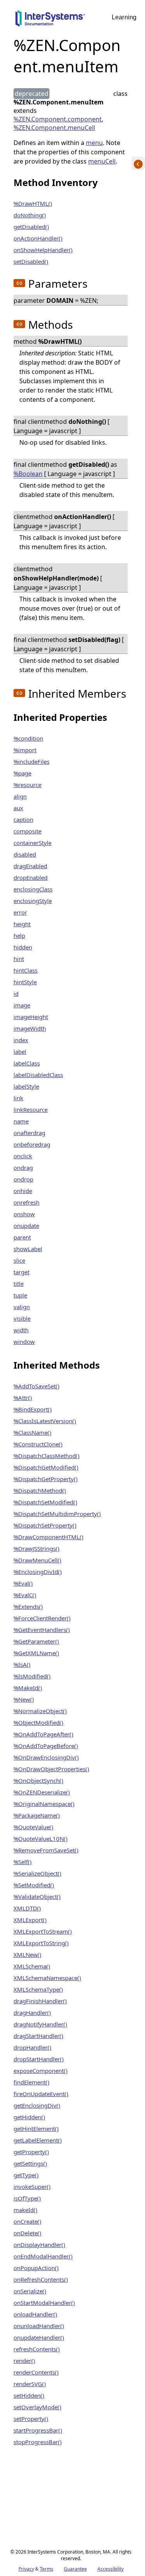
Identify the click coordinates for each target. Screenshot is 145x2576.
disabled (25, 854)
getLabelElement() (38, 2140)
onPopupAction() (36, 2268)
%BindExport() (33, 1409)
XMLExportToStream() (43, 1931)
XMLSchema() (32, 1966)
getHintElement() (36, 2129)
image (22, 1005)
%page (22, 773)
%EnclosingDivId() (38, 1572)
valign (22, 1307)
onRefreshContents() (41, 2279)
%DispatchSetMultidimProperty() (57, 1514)
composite (27, 831)
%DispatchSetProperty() (45, 1525)
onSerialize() (30, 2291)
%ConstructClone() (38, 1444)
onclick (23, 1156)
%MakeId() (28, 1688)
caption (23, 819)
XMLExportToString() (41, 1943)
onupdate (26, 1226)
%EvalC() (25, 1595)
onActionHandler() (38, 238)
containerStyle (32, 843)
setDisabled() (31, 261)
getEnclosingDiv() (37, 2105)
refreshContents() (37, 2349)
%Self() (23, 1862)
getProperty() (31, 2152)
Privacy (26, 2569)
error (20, 912)
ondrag (23, 1168)
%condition (28, 738)
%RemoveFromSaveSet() (46, 1850)
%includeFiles (32, 761)
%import (25, 750)
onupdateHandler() (39, 2337)
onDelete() (27, 2233)
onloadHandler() (35, 2314)
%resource (27, 785)
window (24, 1342)
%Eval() (23, 1583)
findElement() (32, 2082)
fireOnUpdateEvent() (41, 2094)
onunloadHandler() (39, 2326)
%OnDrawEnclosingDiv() (46, 1757)
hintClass (26, 970)
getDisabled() (31, 227)
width (21, 1330)
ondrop (23, 1179)
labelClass (27, 1063)
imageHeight (31, 1017)
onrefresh (26, 1202)
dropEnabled (31, 877)
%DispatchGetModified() (46, 1467)
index (21, 1040)
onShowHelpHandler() (43, 250)
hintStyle (25, 982)
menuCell (102, 161)
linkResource (31, 1110)
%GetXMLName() (36, 1653)
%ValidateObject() (37, 1897)
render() (24, 2361)
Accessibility (111, 2569)
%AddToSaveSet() (37, 1386)
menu (94, 143)
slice (19, 1260)
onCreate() (27, 2221)
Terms (47, 2569)
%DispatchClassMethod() (47, 1456)
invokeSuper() (32, 2187)
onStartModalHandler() (44, 2303)
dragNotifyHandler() (40, 2024)
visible (22, 1318)
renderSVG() (30, 2384)
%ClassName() (32, 1432)
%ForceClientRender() (42, 1618)
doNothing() (30, 215)
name (21, 1121)
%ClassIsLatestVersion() (45, 1421)
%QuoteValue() (33, 1827)
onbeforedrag (32, 1144)
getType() (26, 2175)
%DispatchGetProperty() (46, 1479)
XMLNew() (27, 1955)
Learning (124, 17)
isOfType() (27, 2198)
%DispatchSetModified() (45, 1502)
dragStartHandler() (38, 2036)
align (20, 796)
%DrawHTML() (33, 203)
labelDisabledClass (38, 1075)
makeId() (26, 2210)
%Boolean (28, 474)
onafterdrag (29, 1133)
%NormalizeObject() (40, 1711)
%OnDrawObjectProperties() (51, 1769)
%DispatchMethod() (40, 1490)
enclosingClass (33, 889)
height (22, 924)
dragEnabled (30, 866)
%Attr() (23, 1398)
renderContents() (36, 2372)
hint (19, 959)
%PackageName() (37, 1815)
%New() (24, 1699)
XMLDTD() (27, 1908)
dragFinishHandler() (40, 2001)
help (19, 935)
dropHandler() (32, 2047)
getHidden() (29, 2117)
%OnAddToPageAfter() (43, 1734)
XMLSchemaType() (38, 1989)
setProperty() (31, 2419)
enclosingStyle (33, 901)
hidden (23, 947)
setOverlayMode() (38, 2407)
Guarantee (75, 2569)
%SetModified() (34, 1885)
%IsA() (22, 1664)
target (21, 1272)
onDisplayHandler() (39, 2245)
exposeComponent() (41, 2071)
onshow (24, 1214)
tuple (20, 1295)
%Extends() (28, 1606)
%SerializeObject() (38, 1873)
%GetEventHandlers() (42, 1630)
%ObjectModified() (38, 1722)
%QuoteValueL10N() (41, 1839)
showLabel (28, 1249)
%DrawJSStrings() (37, 1548)
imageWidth (30, 1028)
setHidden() (29, 2395)
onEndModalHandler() (43, 2256)
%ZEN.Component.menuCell (54, 128)
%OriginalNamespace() (44, 1804)
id (16, 994)
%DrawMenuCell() (38, 1560)
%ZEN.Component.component (58, 119)
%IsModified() (32, 1676)
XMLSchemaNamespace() (47, 1978)
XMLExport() (30, 1920)
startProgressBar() (38, 2430)
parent (22, 1237)
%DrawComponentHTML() (49, 1537)
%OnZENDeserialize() (42, 1792)
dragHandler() (32, 2013)
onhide (23, 1191)
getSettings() (30, 2163)
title (19, 1284)
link (18, 1098)
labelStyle (26, 1086)
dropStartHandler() (39, 2059)
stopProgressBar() (38, 2442)
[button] (19, 283)
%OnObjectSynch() (38, 1780)
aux (18, 808)
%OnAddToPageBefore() (46, 1746)
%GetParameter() (36, 1641)
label (20, 1052)
